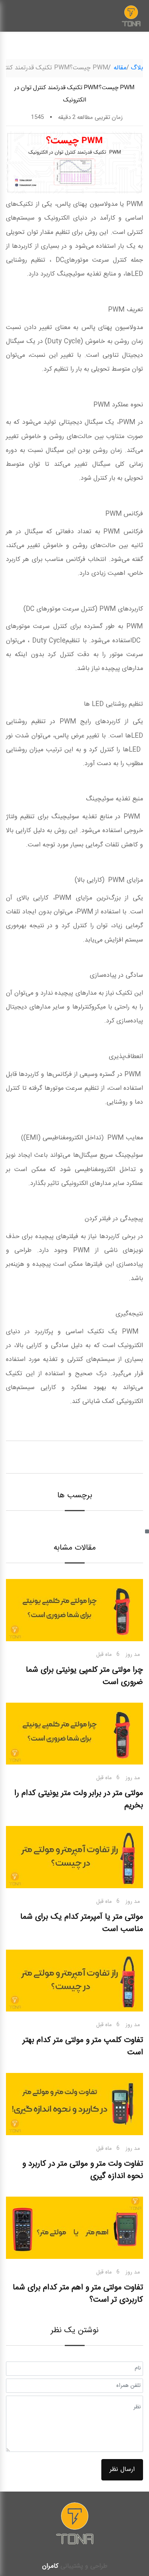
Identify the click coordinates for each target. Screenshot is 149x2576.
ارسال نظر (122, 2470)
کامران (50, 2566)
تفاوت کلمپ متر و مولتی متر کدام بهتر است (83, 2046)
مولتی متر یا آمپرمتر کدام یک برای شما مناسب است (82, 1923)
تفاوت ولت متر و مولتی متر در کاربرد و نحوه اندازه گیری (83, 2170)
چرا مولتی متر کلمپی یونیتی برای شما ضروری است (84, 1676)
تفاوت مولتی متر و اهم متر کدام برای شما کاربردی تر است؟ (78, 2294)
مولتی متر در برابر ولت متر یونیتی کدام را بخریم (79, 1799)
